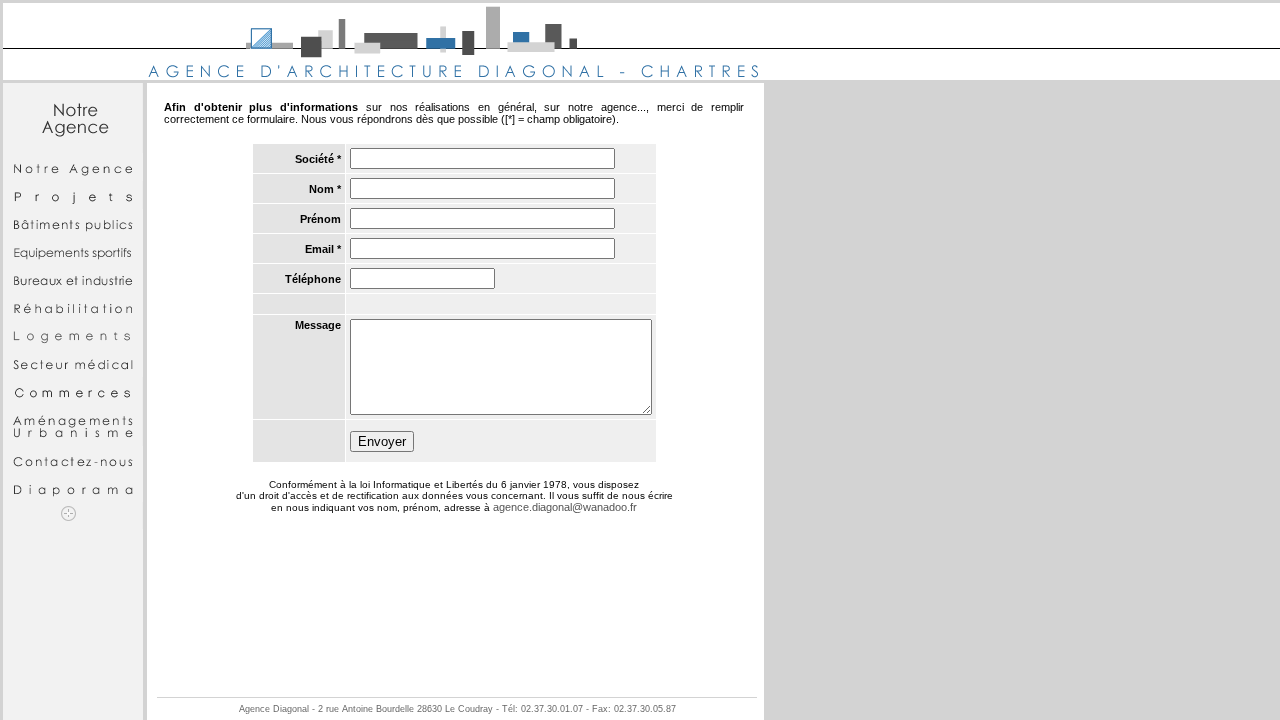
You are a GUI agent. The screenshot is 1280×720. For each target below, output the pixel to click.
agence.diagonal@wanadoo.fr (565, 507)
